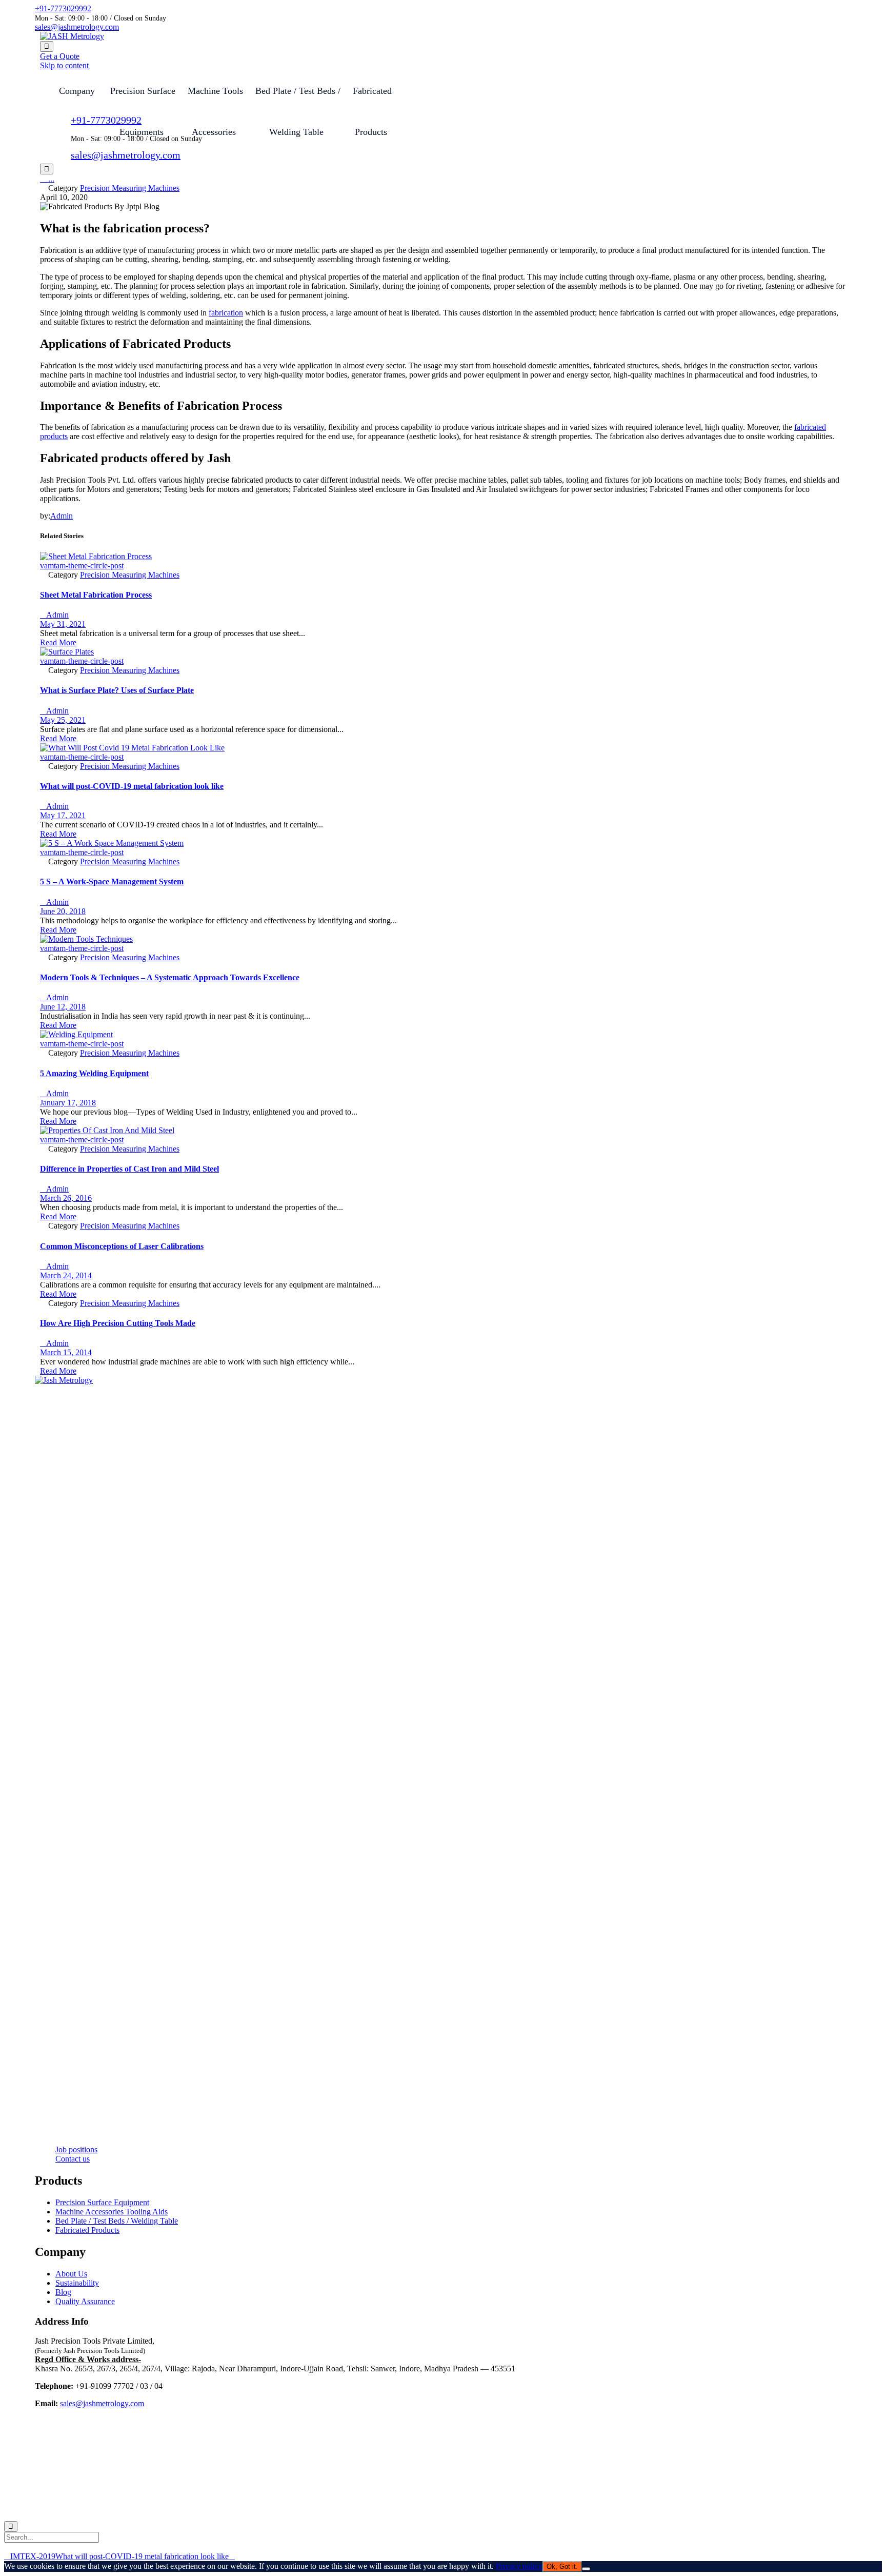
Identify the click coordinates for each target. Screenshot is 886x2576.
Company (77, 91)
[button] (60, 56)
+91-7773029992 (63, 8)
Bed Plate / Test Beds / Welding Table (298, 98)
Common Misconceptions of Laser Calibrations (122, 1246)
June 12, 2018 (63, 1007)
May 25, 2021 (63, 720)
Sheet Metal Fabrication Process (96, 595)
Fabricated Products (87, 2230)
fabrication (226, 313)
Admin (62, 516)
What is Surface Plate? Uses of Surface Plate (117, 690)
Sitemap (213, 2509)
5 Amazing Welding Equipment (94, 1073)
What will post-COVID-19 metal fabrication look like (132, 786)
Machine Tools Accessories (215, 98)
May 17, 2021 (63, 815)
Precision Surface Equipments (143, 98)
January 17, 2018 (68, 1103)
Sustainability (77, 2283)
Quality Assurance (85, 2301)
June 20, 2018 (63, 911)
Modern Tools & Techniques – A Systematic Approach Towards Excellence (170, 977)
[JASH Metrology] (72, 36)
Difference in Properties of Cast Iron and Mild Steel (129, 1169)
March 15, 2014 (66, 1352)
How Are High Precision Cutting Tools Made (118, 1323)
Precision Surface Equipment (102, 2202)
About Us (71, 2274)
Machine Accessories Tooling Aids (112, 2212)
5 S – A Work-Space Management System (112, 881)
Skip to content (64, 65)
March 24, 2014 (66, 1275)
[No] (586, 2569)
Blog (63, 2292)
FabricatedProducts (372, 98)
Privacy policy (519, 2566)
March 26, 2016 (66, 1198)
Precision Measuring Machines (130, 188)
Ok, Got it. (562, 2567)
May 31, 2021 (63, 624)
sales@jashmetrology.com (77, 27)
